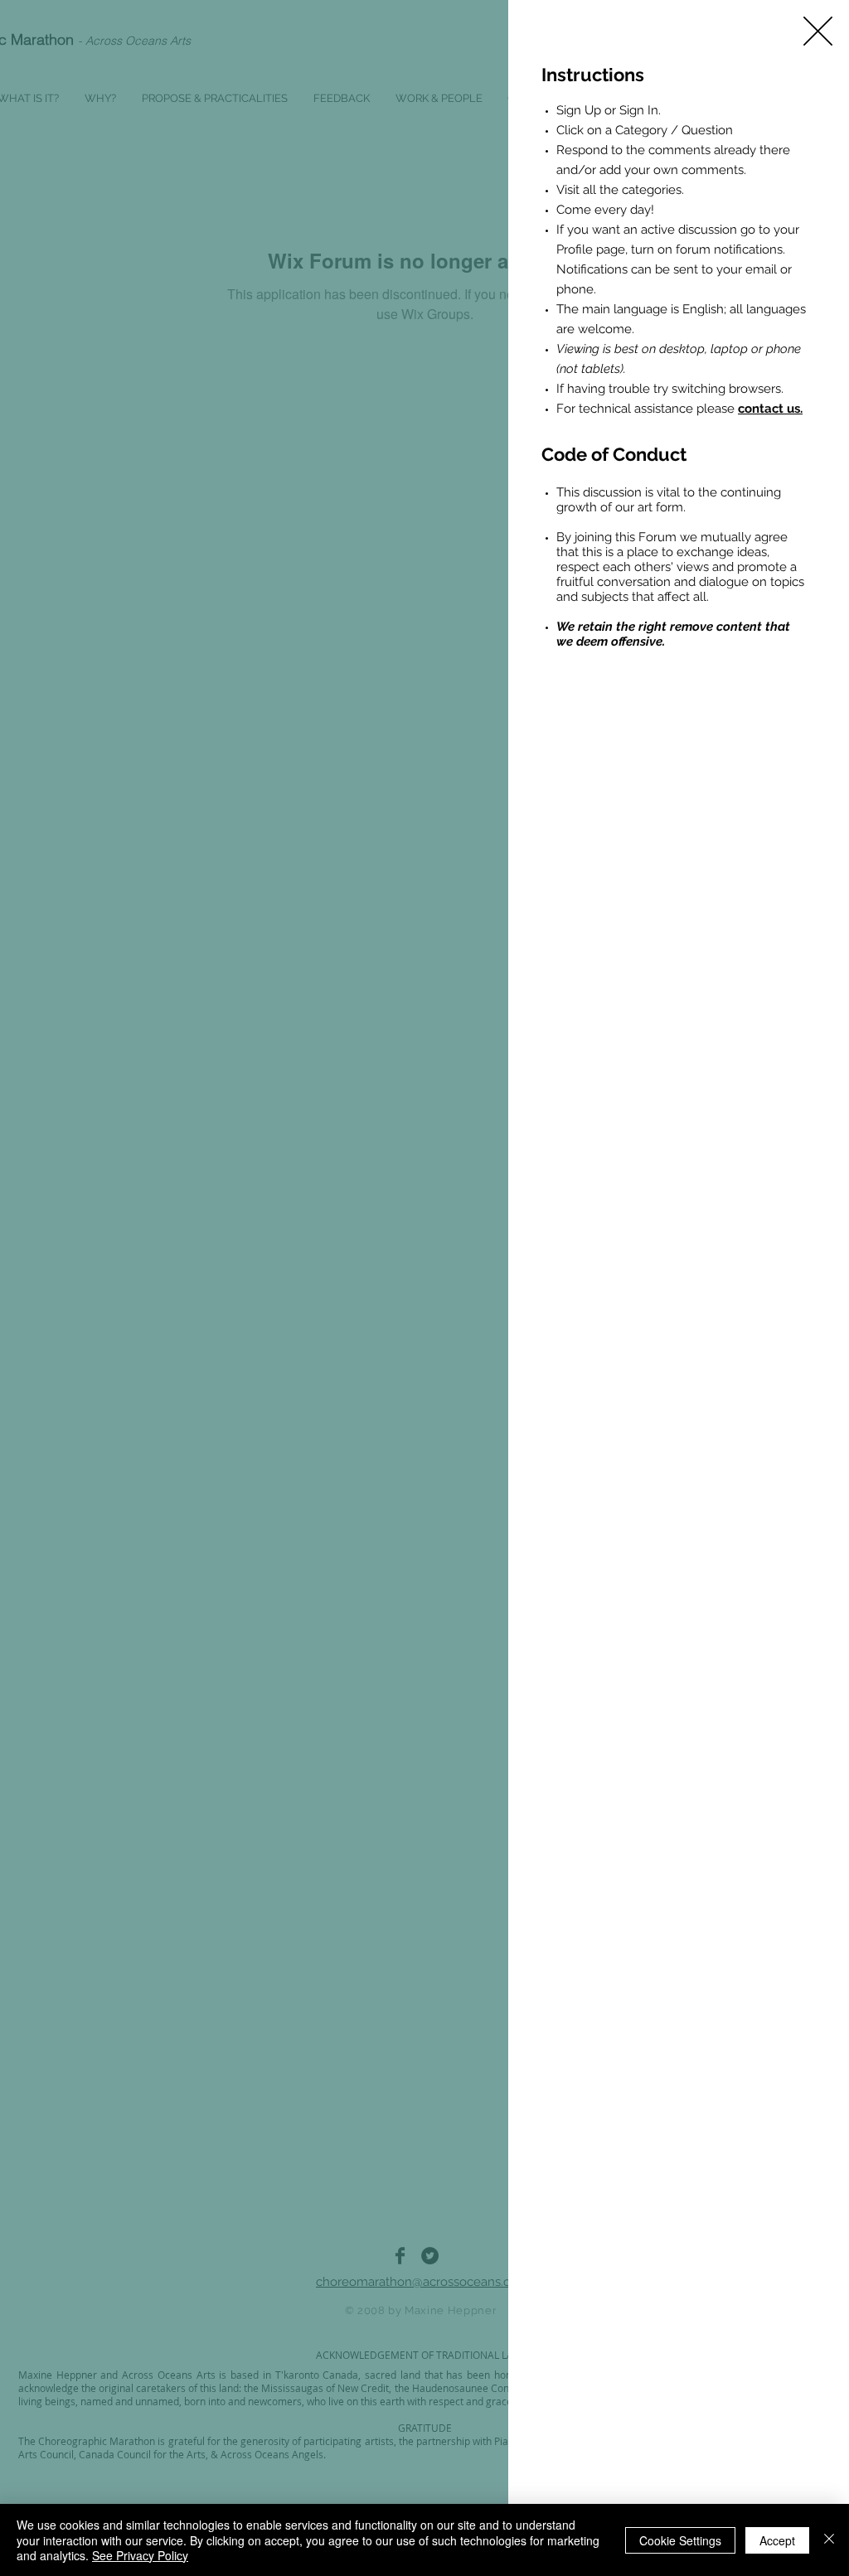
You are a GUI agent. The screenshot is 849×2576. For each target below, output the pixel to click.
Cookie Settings (680, 2540)
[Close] (829, 2540)
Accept (777, 2540)
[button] (818, 31)
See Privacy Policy (140, 2555)
